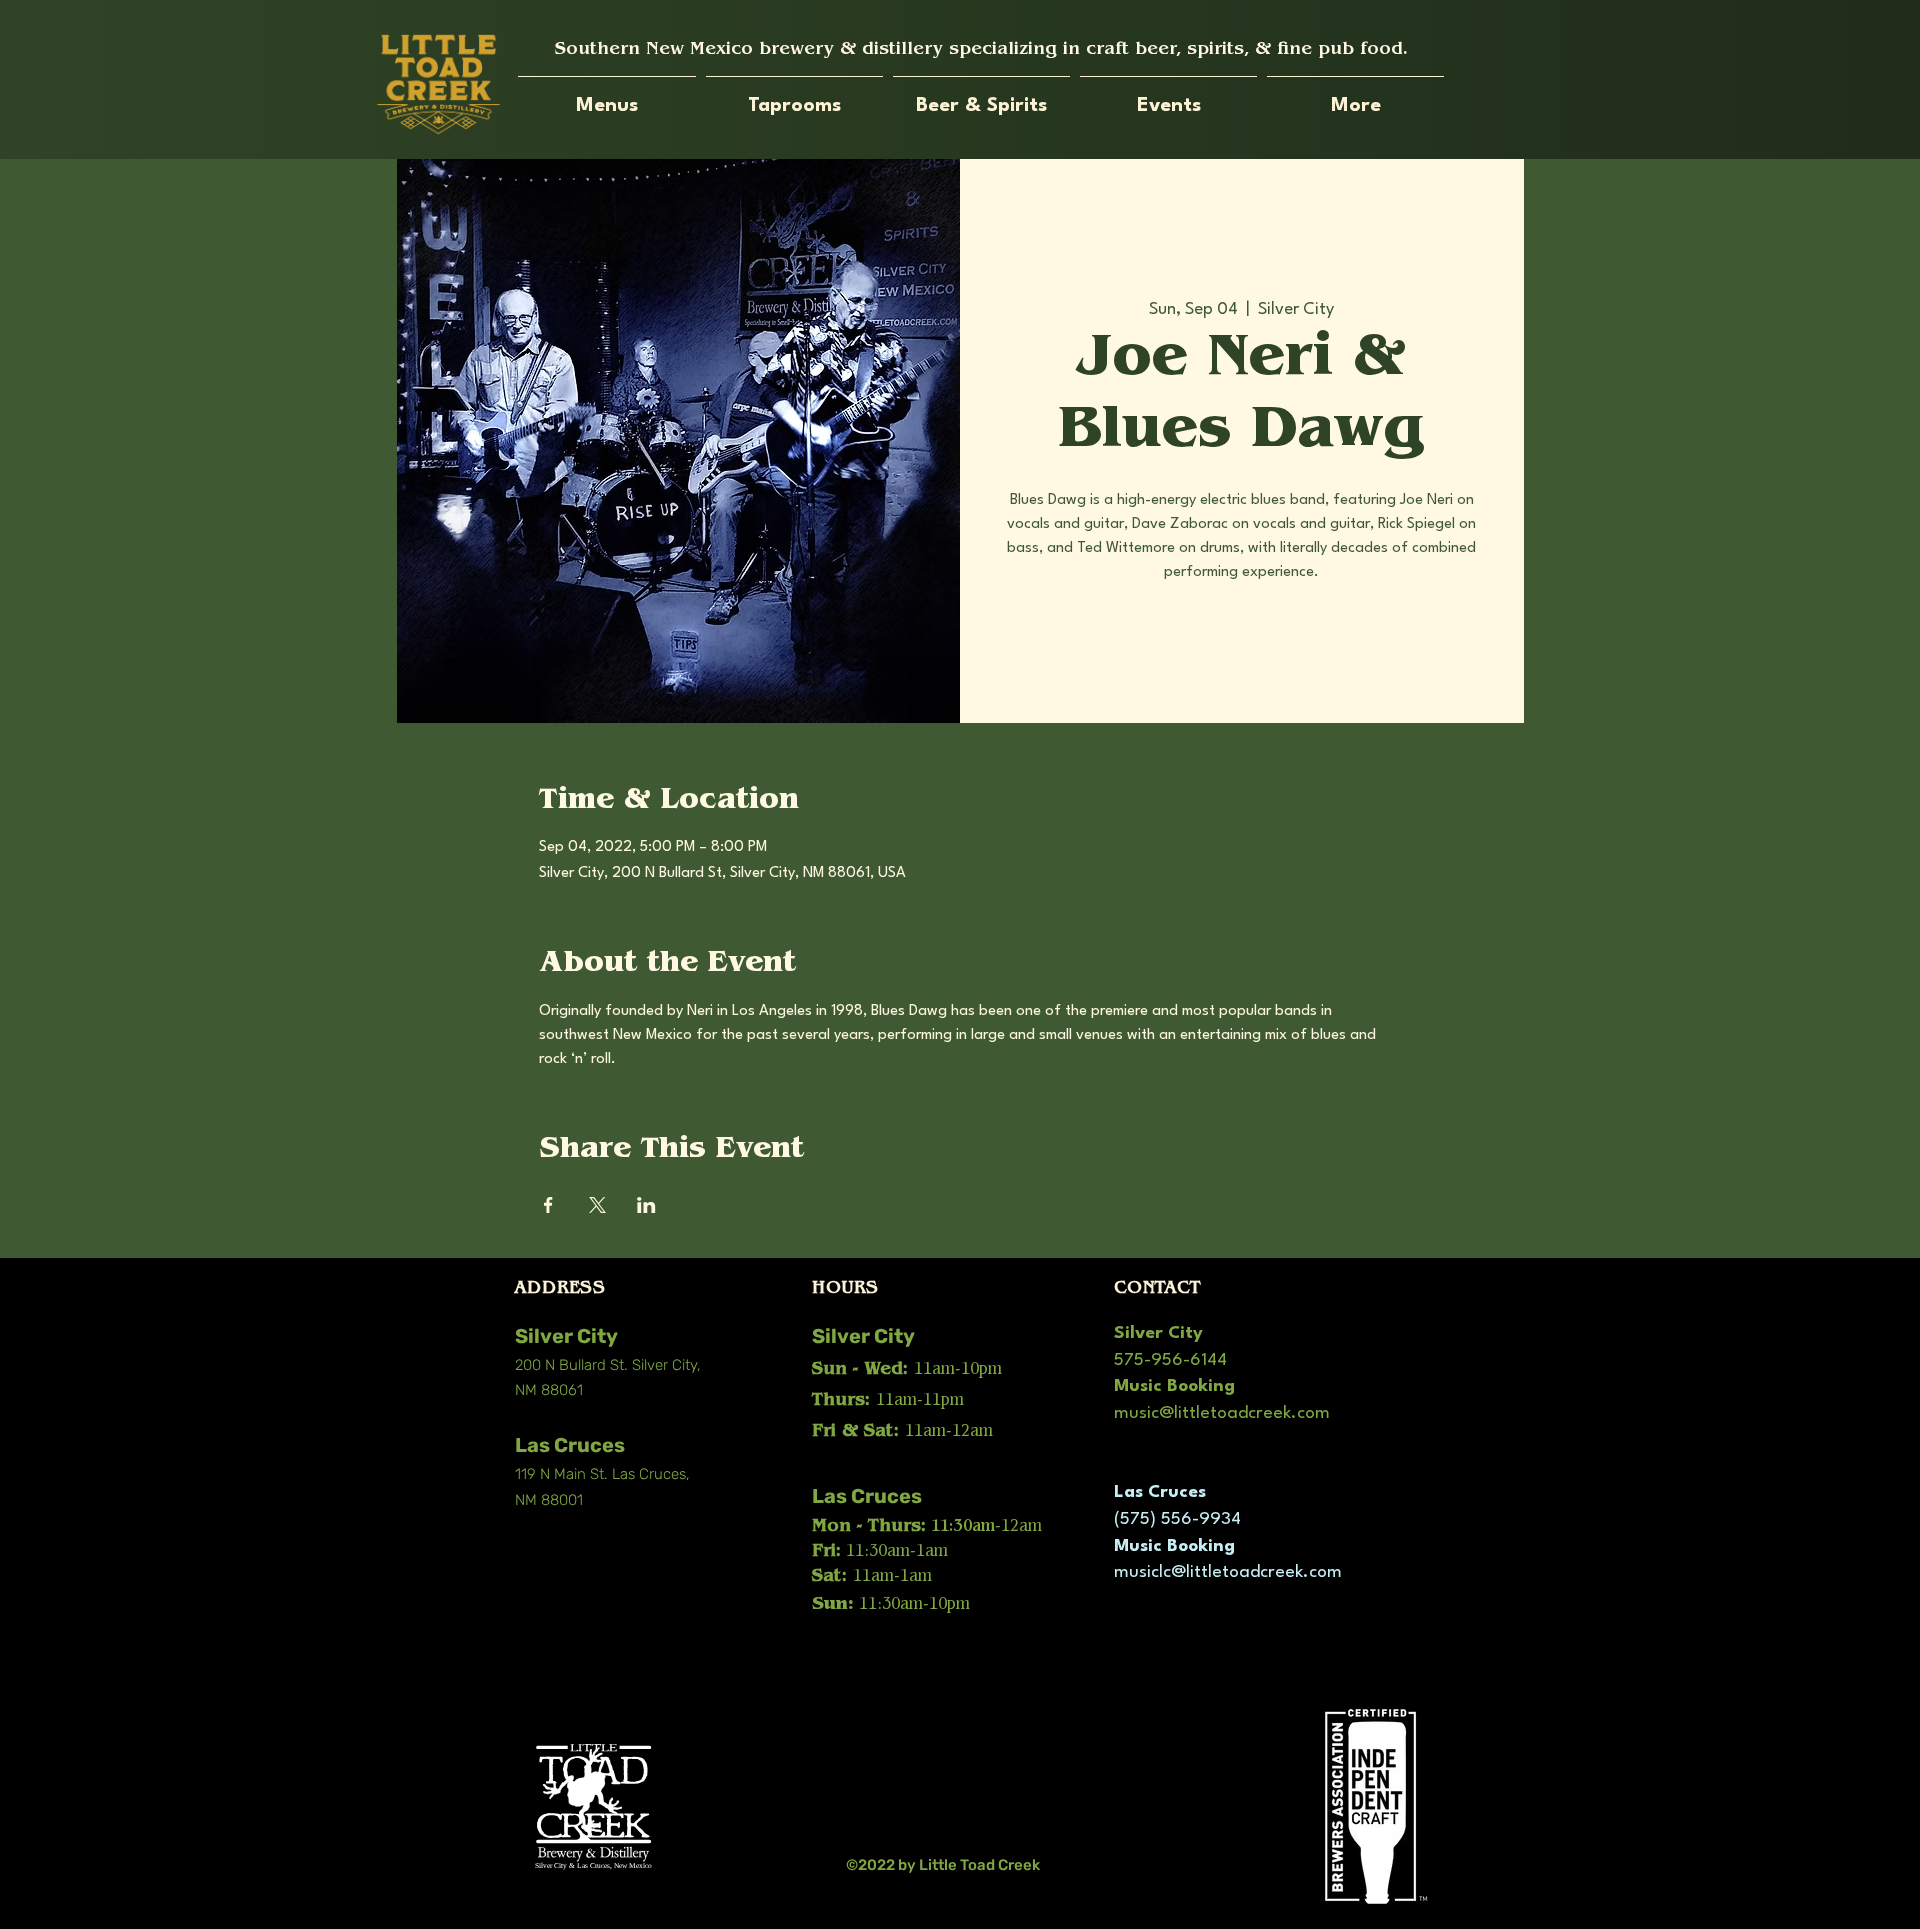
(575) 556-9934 (1177, 1519)
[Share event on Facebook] (548, 1205)
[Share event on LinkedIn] (646, 1205)
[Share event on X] (597, 1205)
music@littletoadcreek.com (1222, 1413)
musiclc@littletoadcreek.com (1228, 1572)
